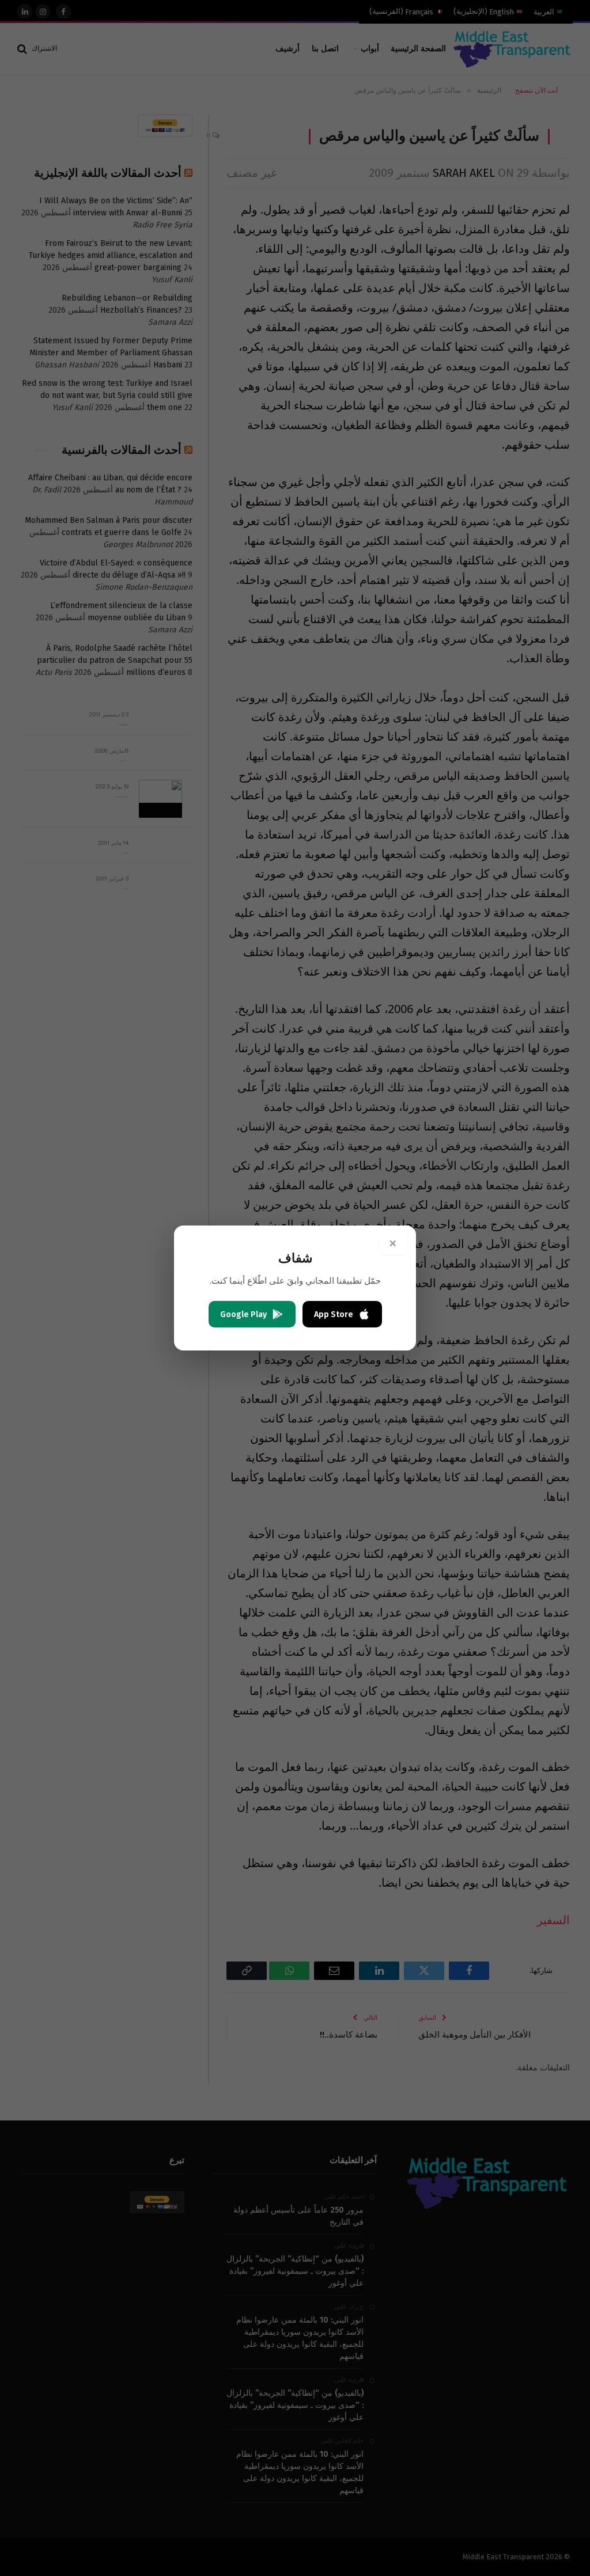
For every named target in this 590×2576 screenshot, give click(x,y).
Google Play (243, 1314)
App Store (334, 1314)
